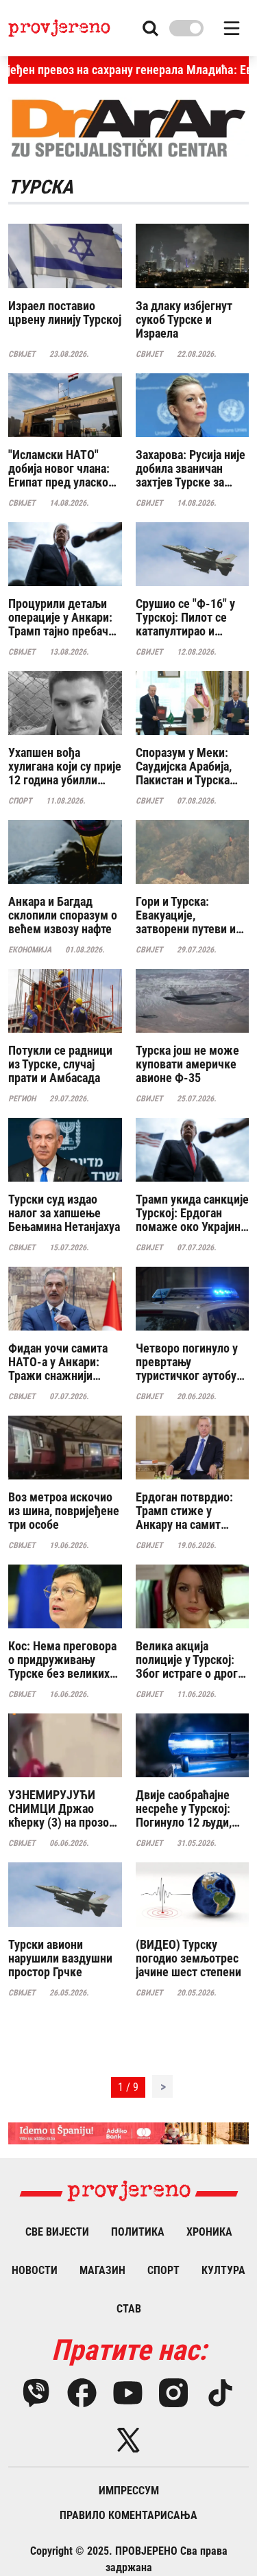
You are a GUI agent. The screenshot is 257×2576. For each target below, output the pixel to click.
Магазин (102, 2270)
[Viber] (36, 2393)
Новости (35, 2270)
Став (129, 2309)
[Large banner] (128, 2134)
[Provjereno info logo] (59, 28)
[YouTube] (128, 2393)
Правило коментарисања (128, 2515)
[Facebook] (82, 2393)
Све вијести (57, 2232)
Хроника (209, 2232)
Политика (138, 2232)
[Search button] (150, 28)
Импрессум (129, 2491)
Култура (223, 2270)
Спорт (163, 2270)
